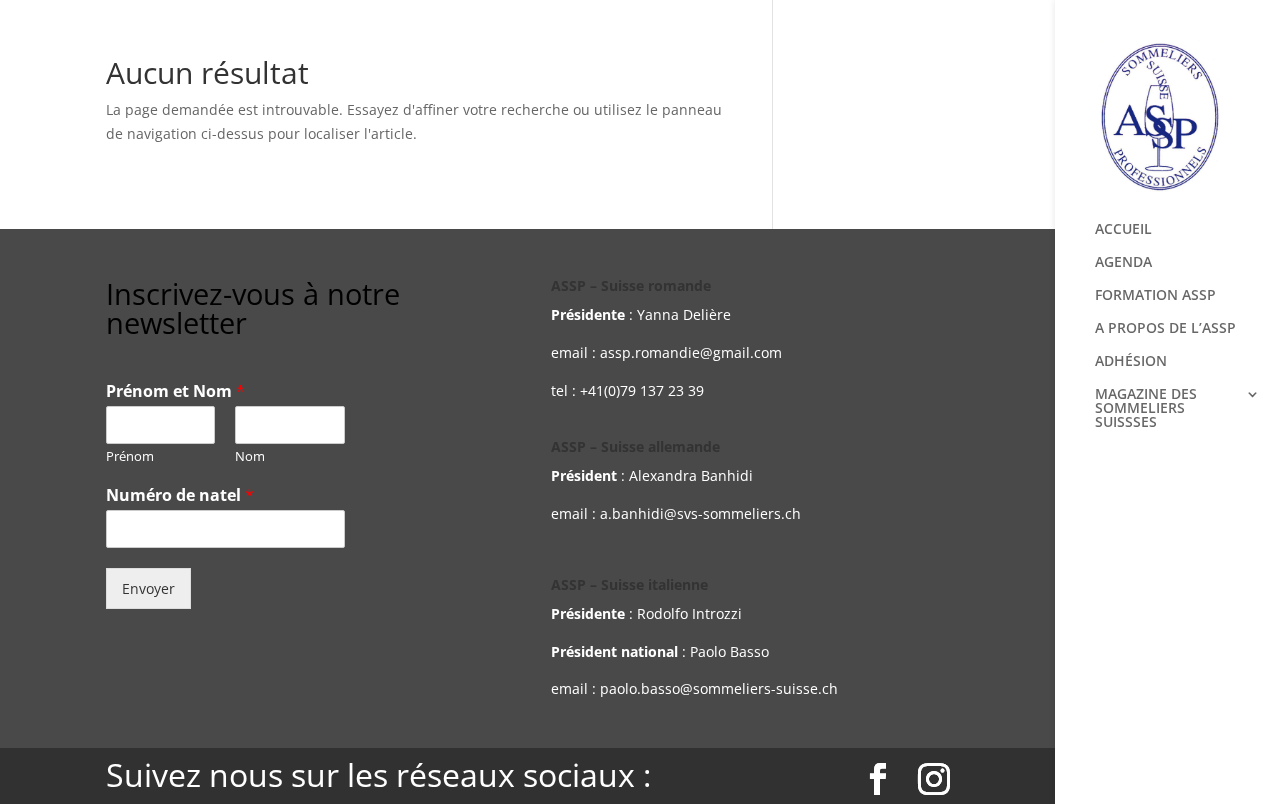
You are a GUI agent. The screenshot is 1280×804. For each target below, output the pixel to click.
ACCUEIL (1123, 230)
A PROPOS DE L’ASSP (1165, 329)
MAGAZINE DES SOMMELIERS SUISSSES (1146, 409)
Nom (250, 456)
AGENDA (1123, 263)
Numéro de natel (180, 495)
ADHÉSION (1131, 362)
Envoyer (148, 588)
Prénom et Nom (175, 391)
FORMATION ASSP (1155, 296)
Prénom (130, 456)
